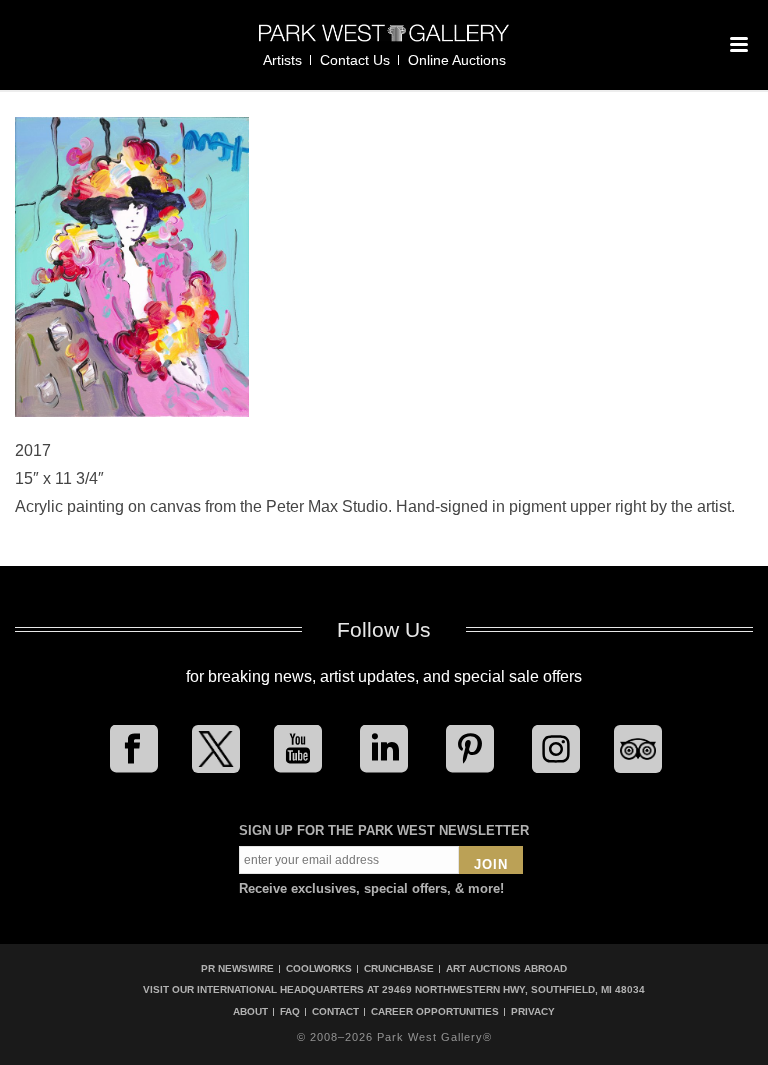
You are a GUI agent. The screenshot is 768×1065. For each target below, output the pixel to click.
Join (491, 864)
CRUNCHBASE (399, 968)
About (250, 1012)
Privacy (533, 1012)
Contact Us (355, 60)
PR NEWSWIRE (237, 968)
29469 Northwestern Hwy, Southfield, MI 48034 (513, 989)
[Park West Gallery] (384, 41)
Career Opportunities (435, 1012)
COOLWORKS (319, 968)
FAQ (290, 1012)
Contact (335, 1012)
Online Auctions (457, 60)
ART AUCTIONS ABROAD (506, 968)
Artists (282, 60)
